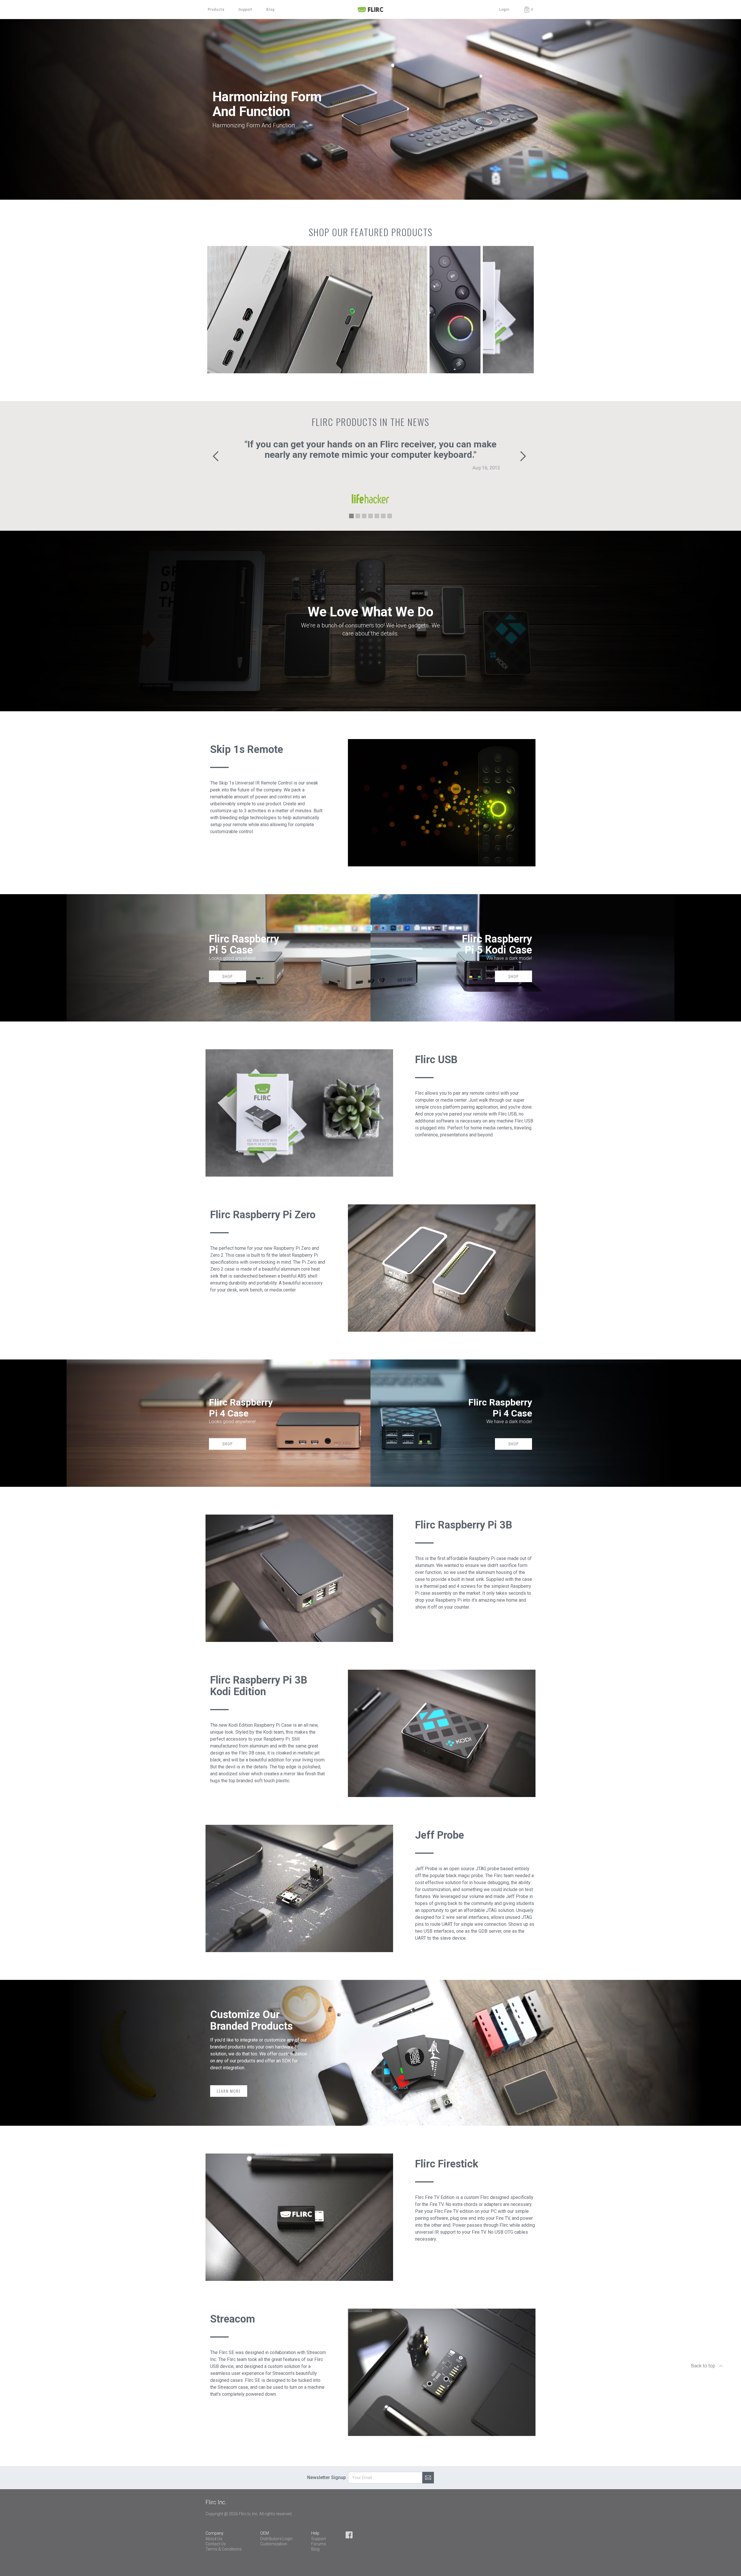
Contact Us (216, 2544)
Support (245, 10)
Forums (319, 2544)
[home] (370, 10)
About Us (214, 2539)
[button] (528, 10)
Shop (228, 976)
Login (504, 10)
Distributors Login (276, 2539)
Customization (274, 2544)
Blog (270, 10)
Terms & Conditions (224, 2549)
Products (216, 10)
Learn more (229, 2091)
